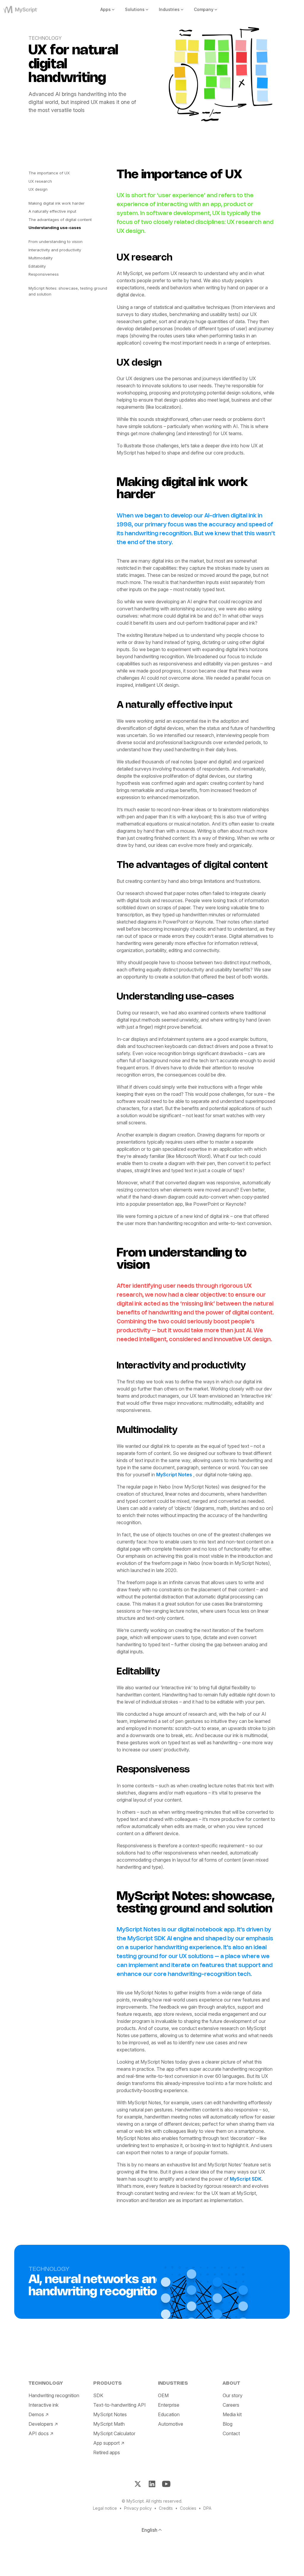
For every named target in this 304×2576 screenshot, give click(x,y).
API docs (39, 2433)
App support (106, 2443)
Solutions (135, 9)
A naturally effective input (52, 211)
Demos (36, 2414)
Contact (231, 2433)
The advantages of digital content (60, 220)
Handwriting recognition (54, 2395)
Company (204, 9)
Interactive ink (43, 2405)
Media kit (232, 2414)
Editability (37, 266)
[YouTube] (166, 2484)
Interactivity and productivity (55, 250)
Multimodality (41, 258)
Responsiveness (44, 274)
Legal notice (105, 2508)
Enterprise (169, 2405)
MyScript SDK (246, 2179)
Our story (233, 2395)
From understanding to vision (56, 241)
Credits (166, 2508)
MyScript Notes (175, 1475)
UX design (38, 189)
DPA (207, 2508)
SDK (98, 2395)
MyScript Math (109, 2424)
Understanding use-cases (55, 228)
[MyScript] (28, 10)
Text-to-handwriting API (119, 2405)
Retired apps (107, 2452)
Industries (169, 9)
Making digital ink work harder (57, 203)
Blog (228, 2424)
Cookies (188, 2508)
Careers (231, 2405)
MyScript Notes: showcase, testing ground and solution (68, 291)
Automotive (171, 2424)
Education (169, 2414)
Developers (41, 2424)
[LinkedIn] (152, 2484)
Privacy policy (138, 2508)
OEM (163, 2395)
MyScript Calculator (114, 2433)
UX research (40, 181)
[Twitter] (138, 2484)
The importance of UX (49, 173)
